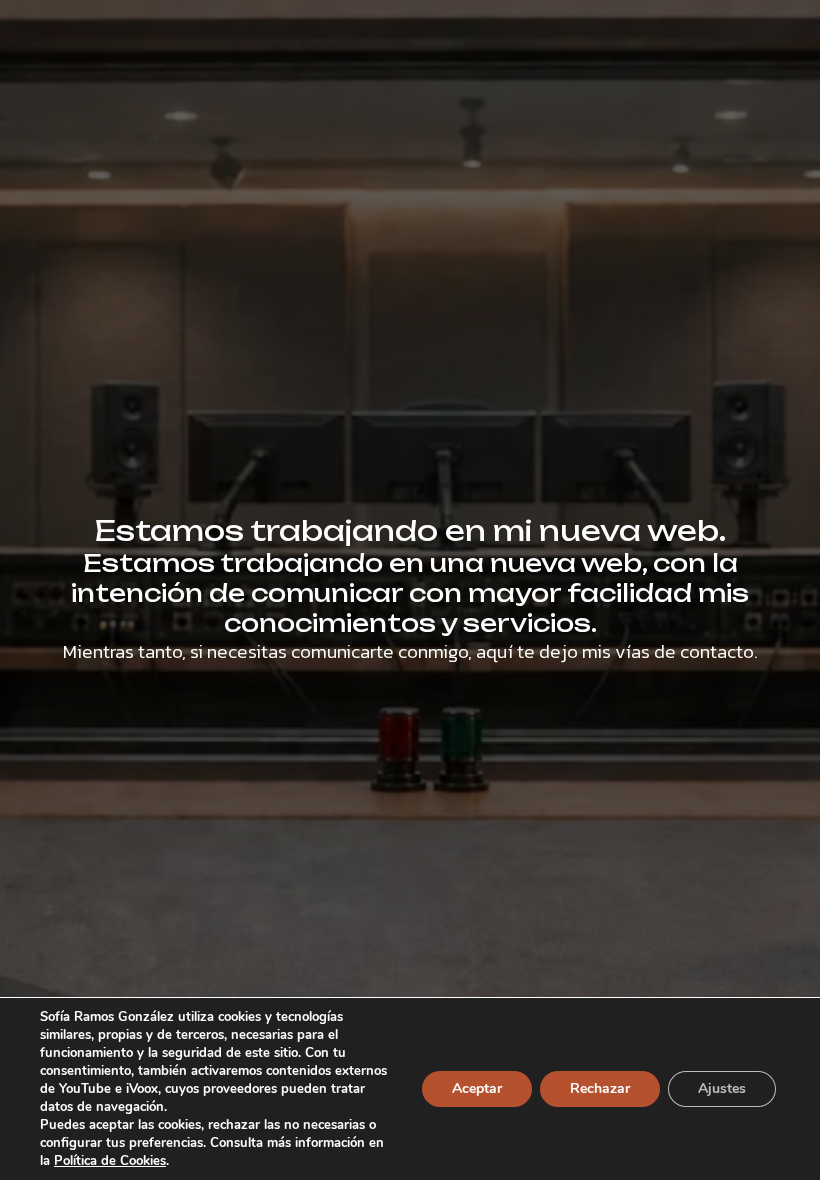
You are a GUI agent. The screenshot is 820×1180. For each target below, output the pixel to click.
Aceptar (477, 1088)
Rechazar (600, 1088)
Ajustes (722, 1088)
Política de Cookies (110, 1161)
